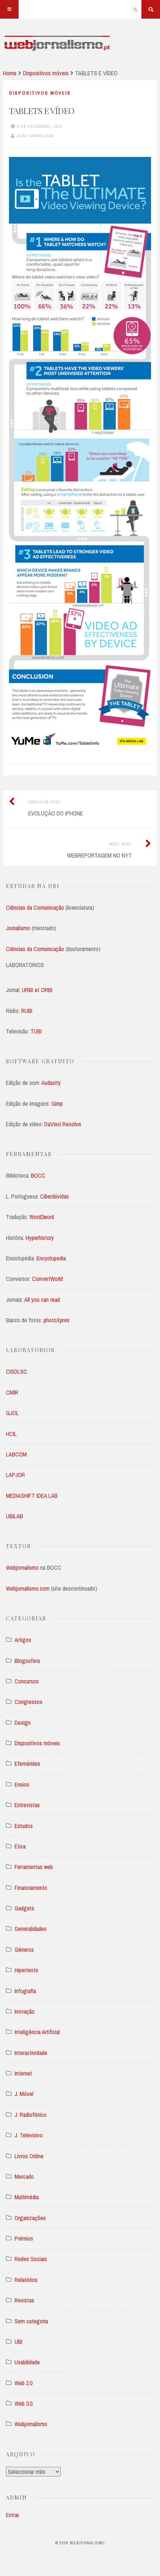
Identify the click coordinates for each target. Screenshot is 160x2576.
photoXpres (57, 1320)
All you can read (42, 1300)
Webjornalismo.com (28, 1588)
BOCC (38, 1175)
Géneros (24, 1950)
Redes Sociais (31, 2259)
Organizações (30, 2218)
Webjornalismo (22, 1568)
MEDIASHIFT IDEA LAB (32, 1496)
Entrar (12, 2515)
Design (23, 1723)
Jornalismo (19, 928)
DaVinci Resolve (63, 1124)
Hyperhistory (40, 1238)
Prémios (24, 2238)
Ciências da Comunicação (36, 907)
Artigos (23, 1640)
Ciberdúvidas (55, 1196)
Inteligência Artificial (37, 2032)
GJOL (12, 1413)
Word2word (42, 1217)
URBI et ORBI (37, 990)
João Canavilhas (35, 136)
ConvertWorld (47, 1279)
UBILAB (15, 1516)
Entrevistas (27, 1805)
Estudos (24, 1826)
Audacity (51, 1083)
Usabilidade (27, 2362)
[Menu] (9, 9)
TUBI (36, 1031)
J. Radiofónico (31, 2115)
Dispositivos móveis (46, 73)
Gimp (57, 1104)
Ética (20, 1846)
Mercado (24, 2176)
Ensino (22, 1784)
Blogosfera (27, 1661)
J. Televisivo (29, 2135)
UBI (18, 2342)
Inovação (25, 2011)
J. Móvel (24, 2094)
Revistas (24, 2300)
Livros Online (29, 2156)
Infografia (25, 1991)
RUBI (27, 1011)
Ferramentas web (34, 1867)
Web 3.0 (23, 2403)
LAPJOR (15, 1475)
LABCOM (16, 1454)
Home (10, 73)
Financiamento (31, 1888)
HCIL (11, 1434)
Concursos (27, 1681)
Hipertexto (26, 1970)
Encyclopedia (51, 1258)
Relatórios (26, 2280)
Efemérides (27, 1764)
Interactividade (31, 2053)
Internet (23, 2073)
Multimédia (27, 2197)
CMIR (12, 1392)
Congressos (28, 1702)
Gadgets (24, 1908)
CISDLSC (17, 1371)
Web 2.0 (23, 2383)
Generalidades (31, 1929)
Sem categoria (31, 2321)
